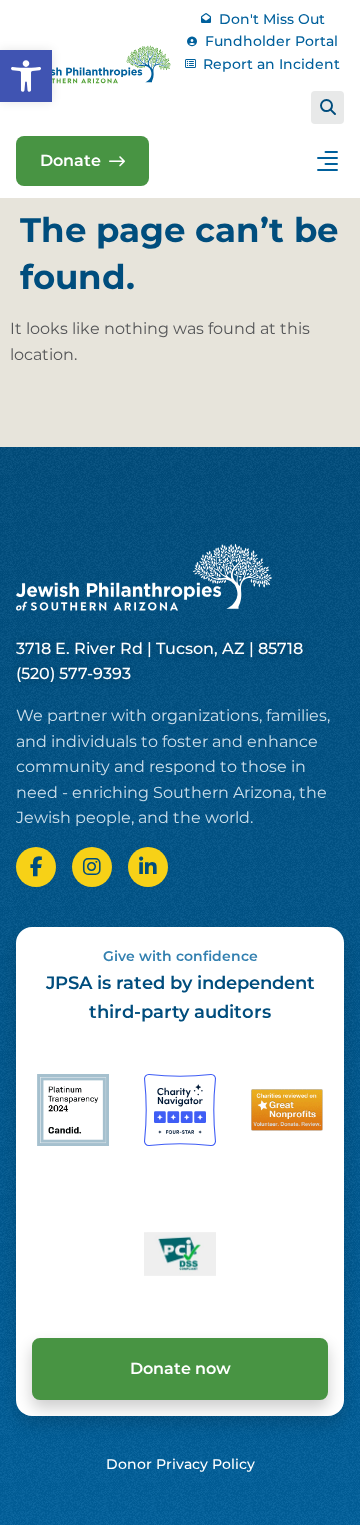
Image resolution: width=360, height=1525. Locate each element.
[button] (26, 76)
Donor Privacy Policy (180, 1464)
